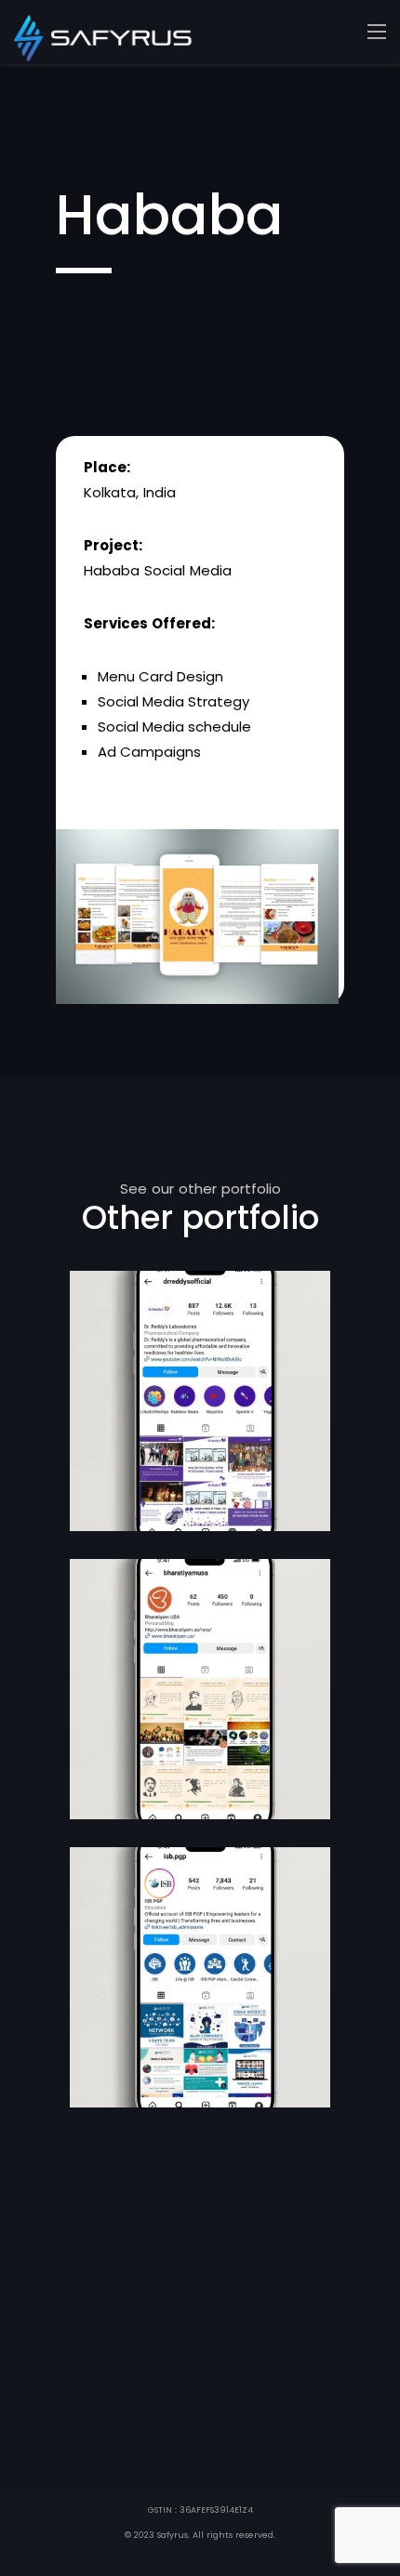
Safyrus (173, 2535)
